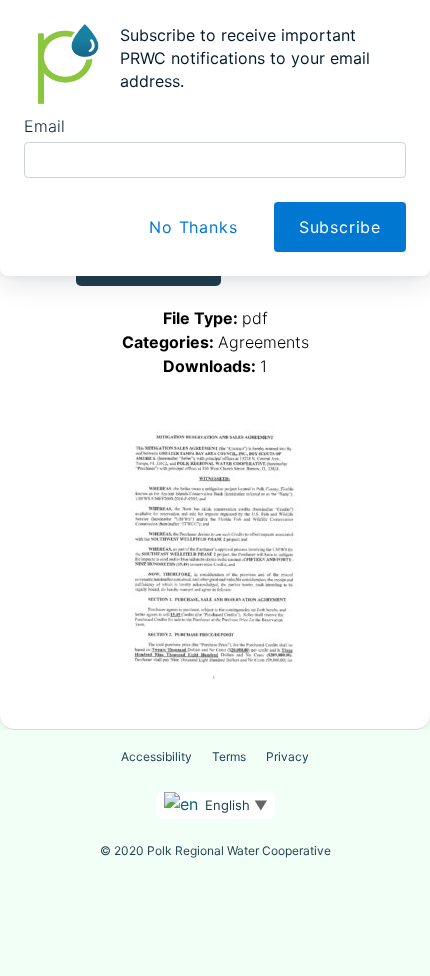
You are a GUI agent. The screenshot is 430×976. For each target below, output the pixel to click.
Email (44, 126)
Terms (229, 756)
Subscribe (340, 227)
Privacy (287, 756)
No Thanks (193, 227)
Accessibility (156, 756)
